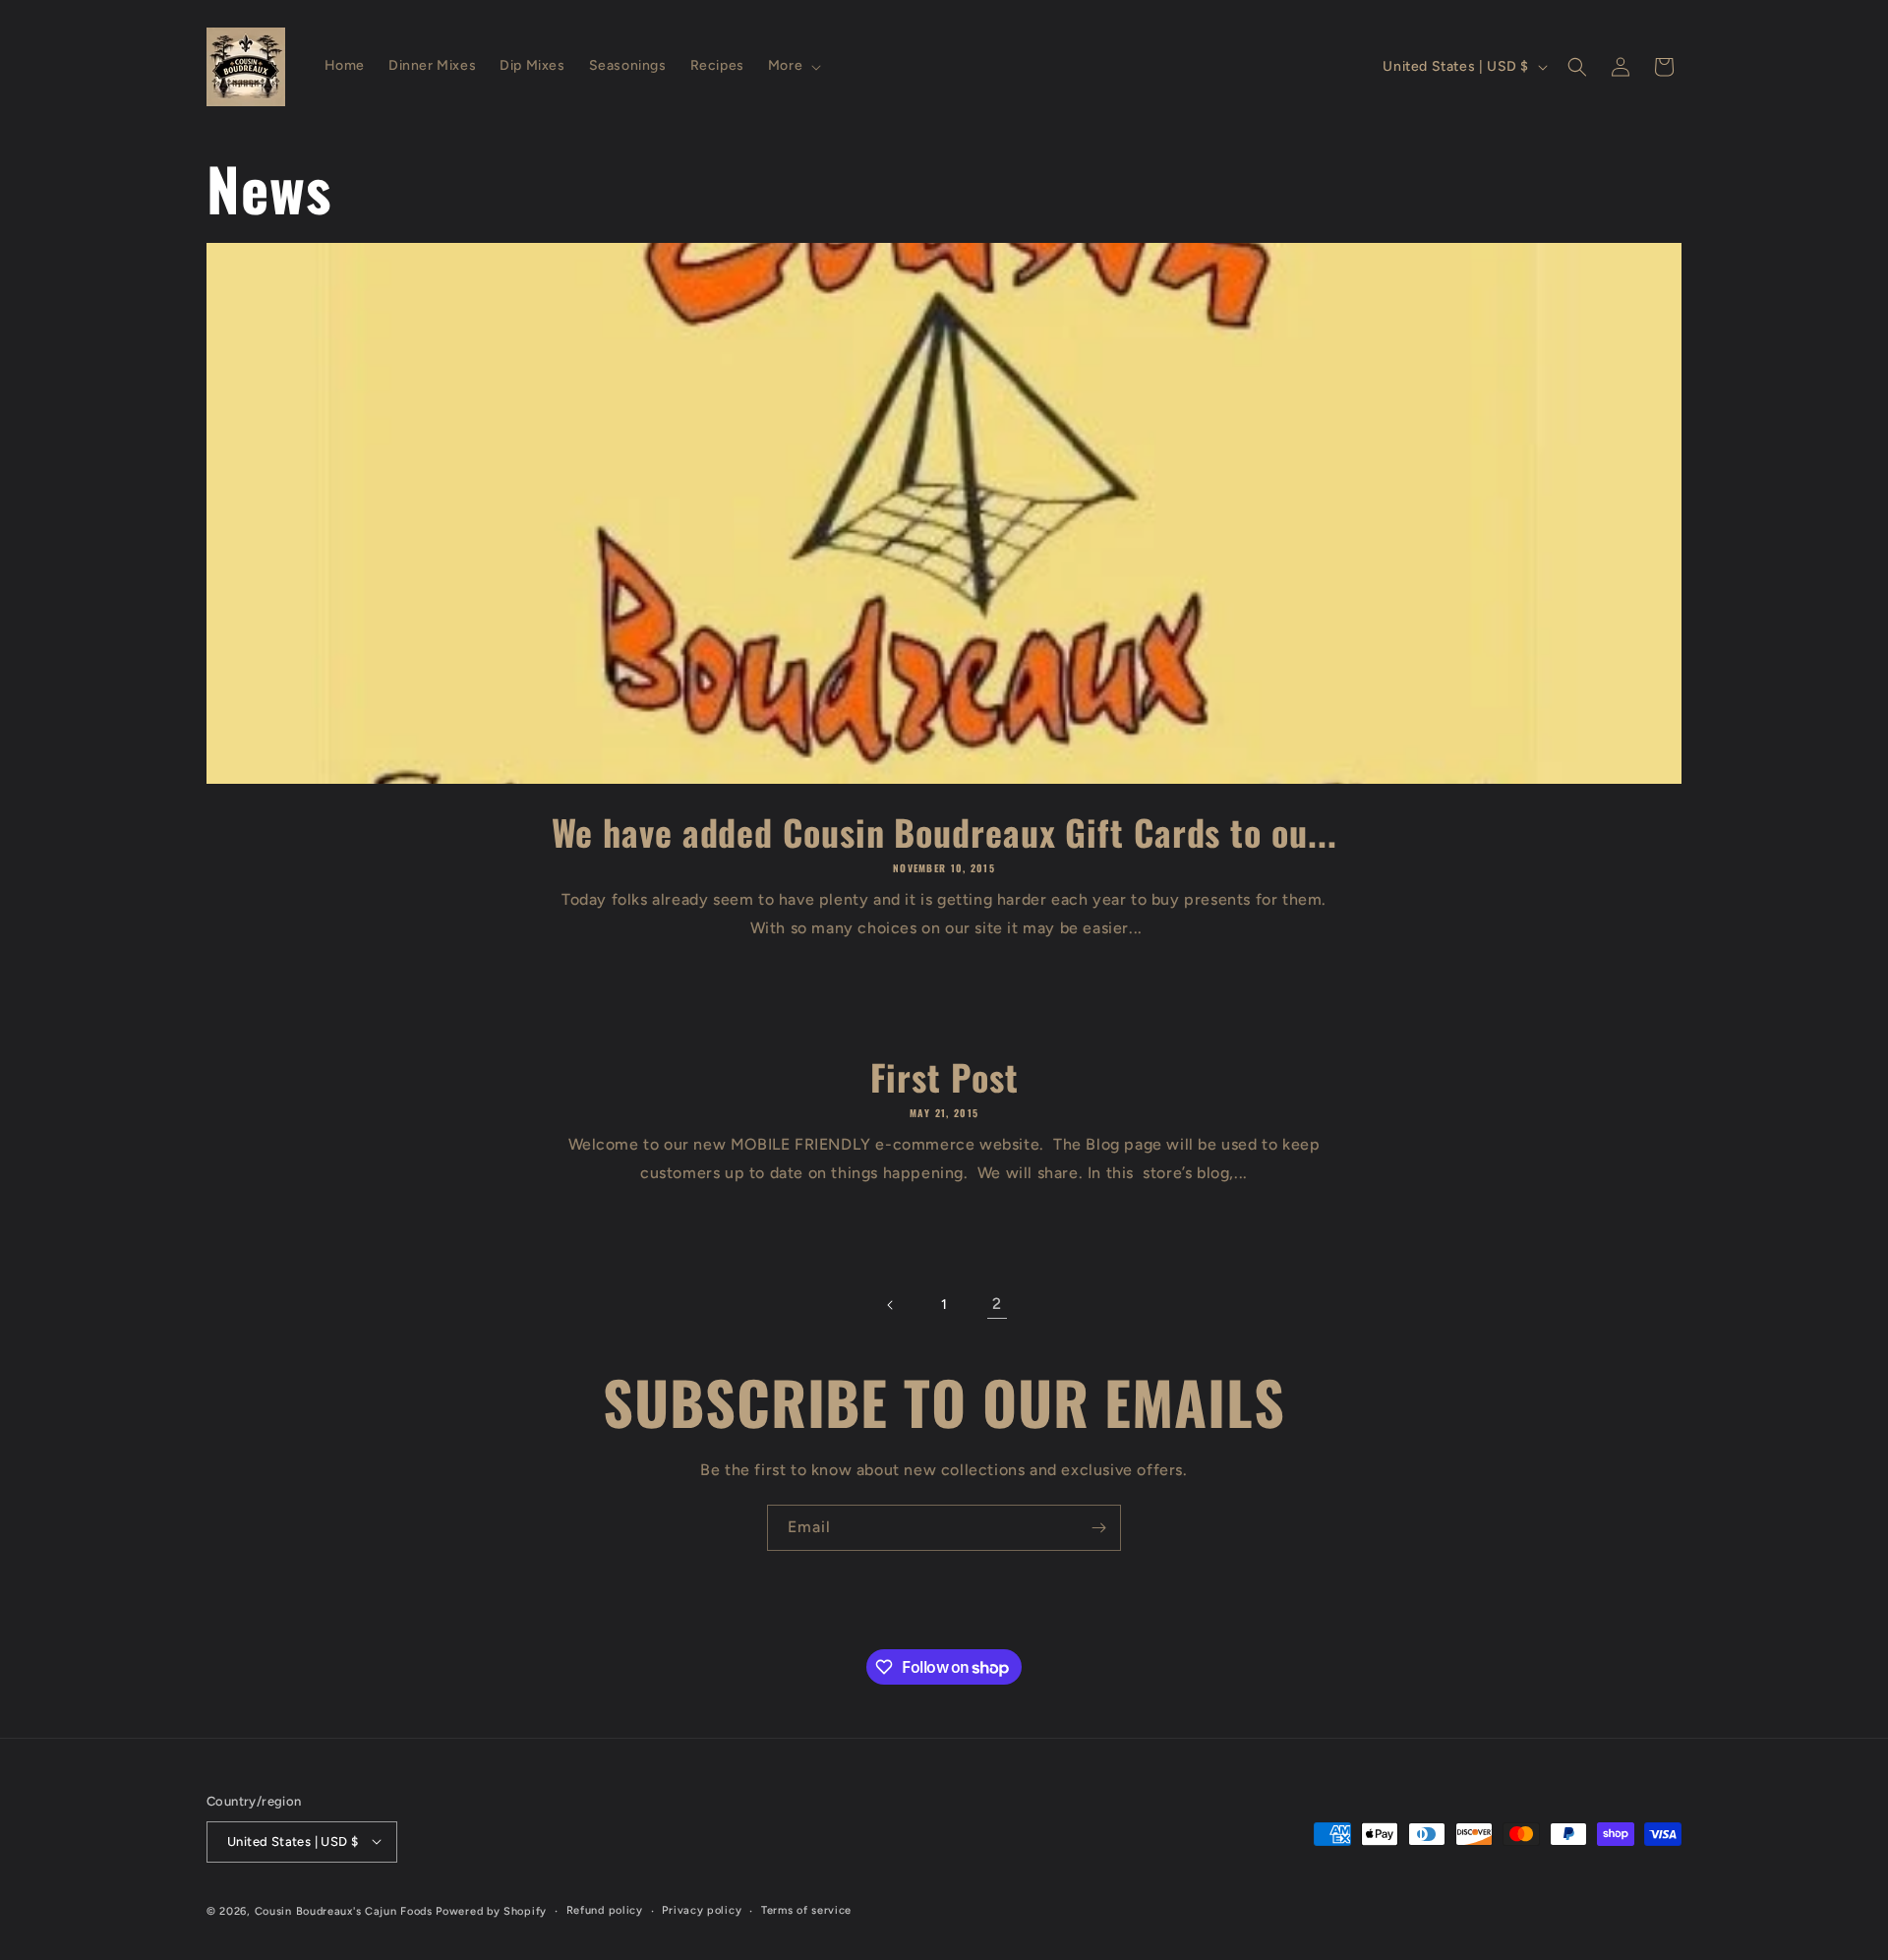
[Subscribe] (1098, 1528)
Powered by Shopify (491, 1910)
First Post (944, 1076)
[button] (793, 66)
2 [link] (997, 1304)
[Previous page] (891, 1305)
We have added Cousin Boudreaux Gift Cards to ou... (944, 832)
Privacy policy (702, 1909)
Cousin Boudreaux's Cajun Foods (344, 1910)
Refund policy (605, 1909)
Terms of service (806, 1909)
